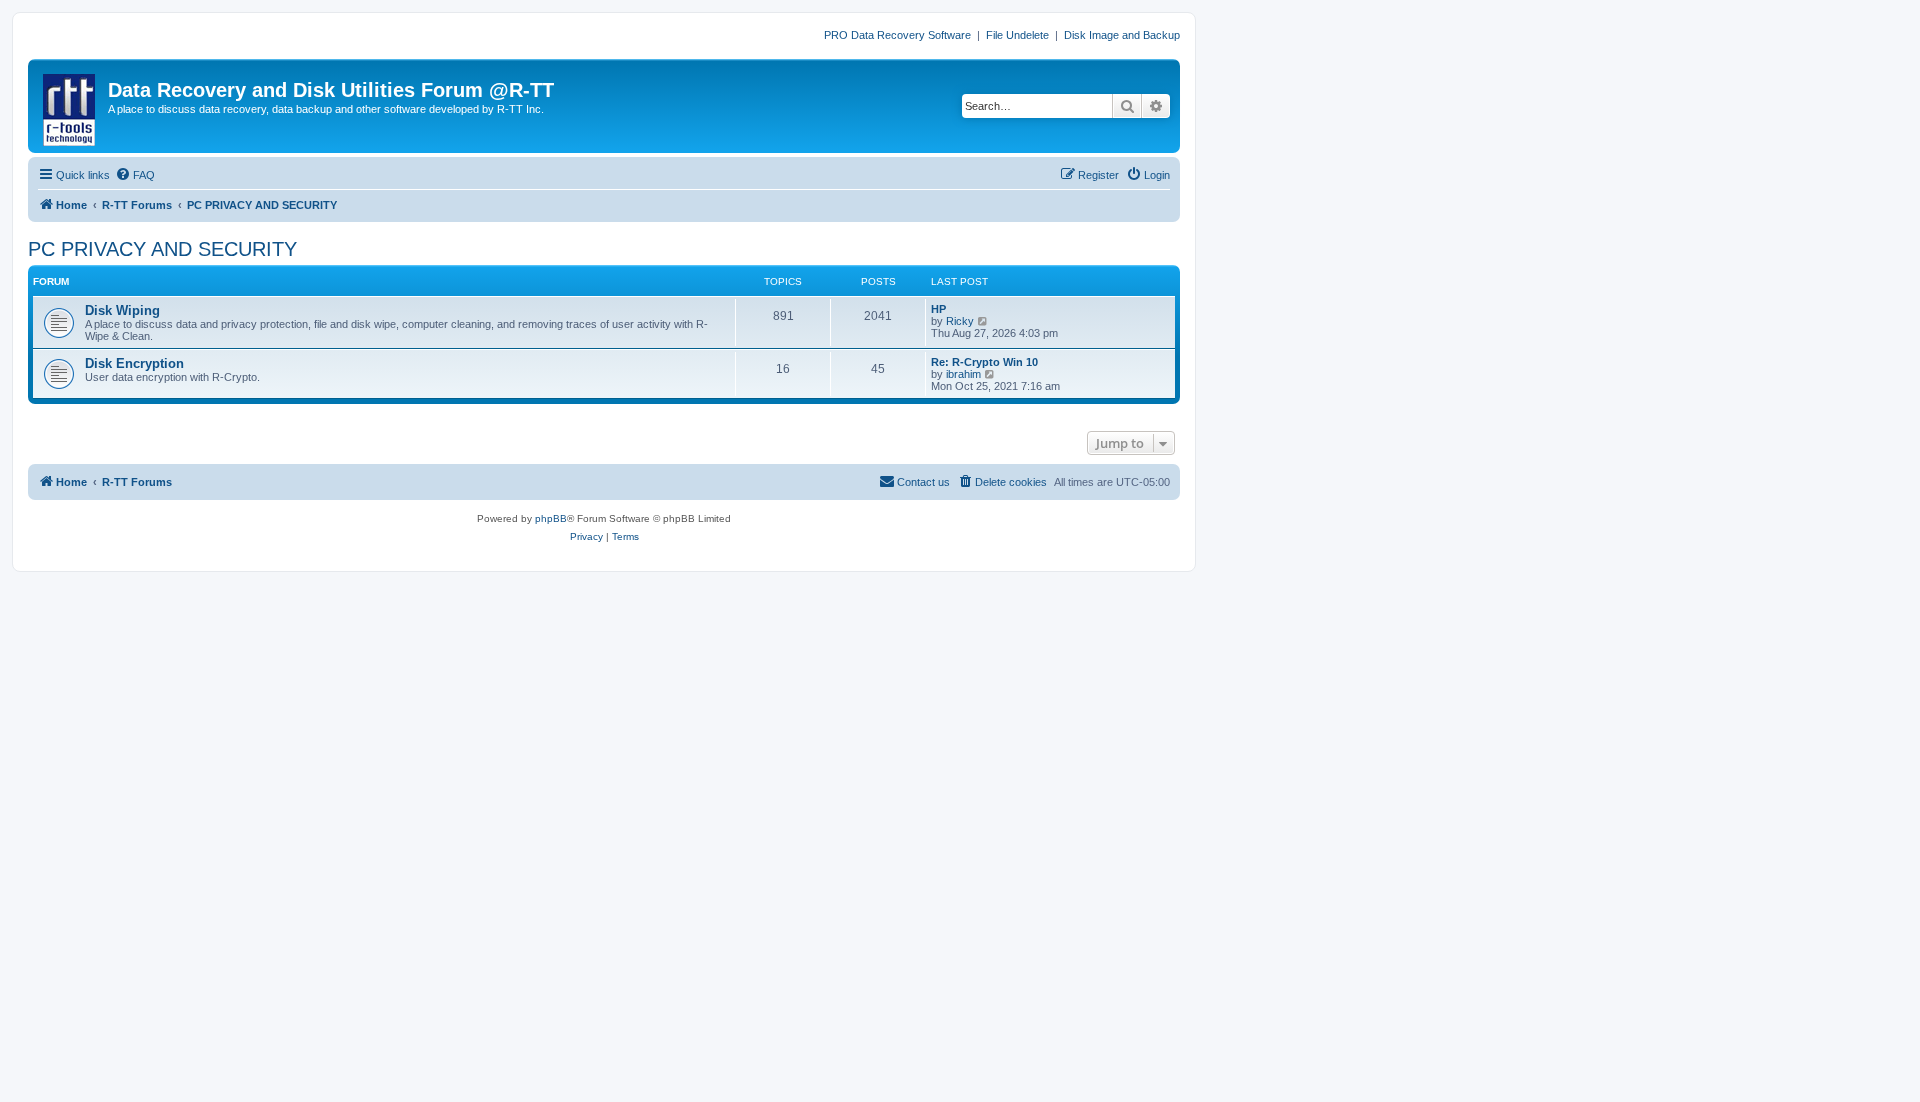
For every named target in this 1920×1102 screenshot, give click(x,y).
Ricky (960, 321)
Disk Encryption (134, 363)
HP (938, 309)
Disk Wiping (122, 310)
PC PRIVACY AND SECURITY (162, 249)
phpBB (551, 518)
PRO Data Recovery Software (897, 35)
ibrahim (963, 374)
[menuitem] (135, 175)
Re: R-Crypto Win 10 (984, 362)
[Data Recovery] (70, 106)
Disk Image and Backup (1122, 35)
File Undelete (1017, 35)
